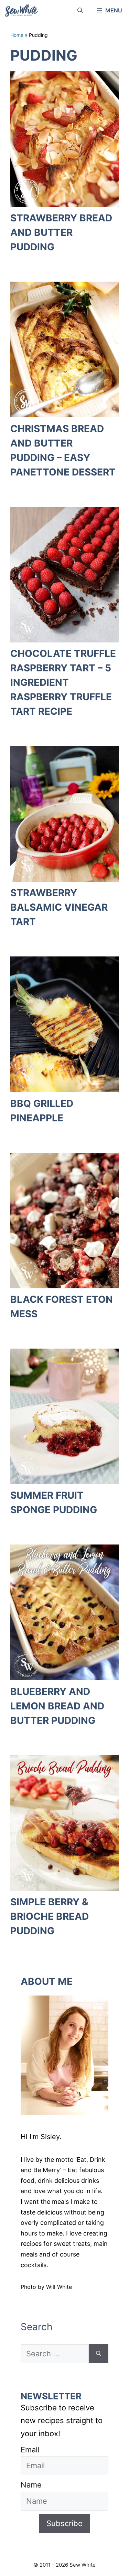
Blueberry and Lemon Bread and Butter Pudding (57, 1706)
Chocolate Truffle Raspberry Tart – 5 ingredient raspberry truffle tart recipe (63, 682)
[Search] (99, 2354)
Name (31, 2485)
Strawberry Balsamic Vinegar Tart (59, 907)
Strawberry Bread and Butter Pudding (61, 232)
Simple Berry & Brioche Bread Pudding (50, 1916)
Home (17, 35)
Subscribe (64, 2523)
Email (30, 2450)
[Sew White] (21, 10)
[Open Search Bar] (80, 10)
